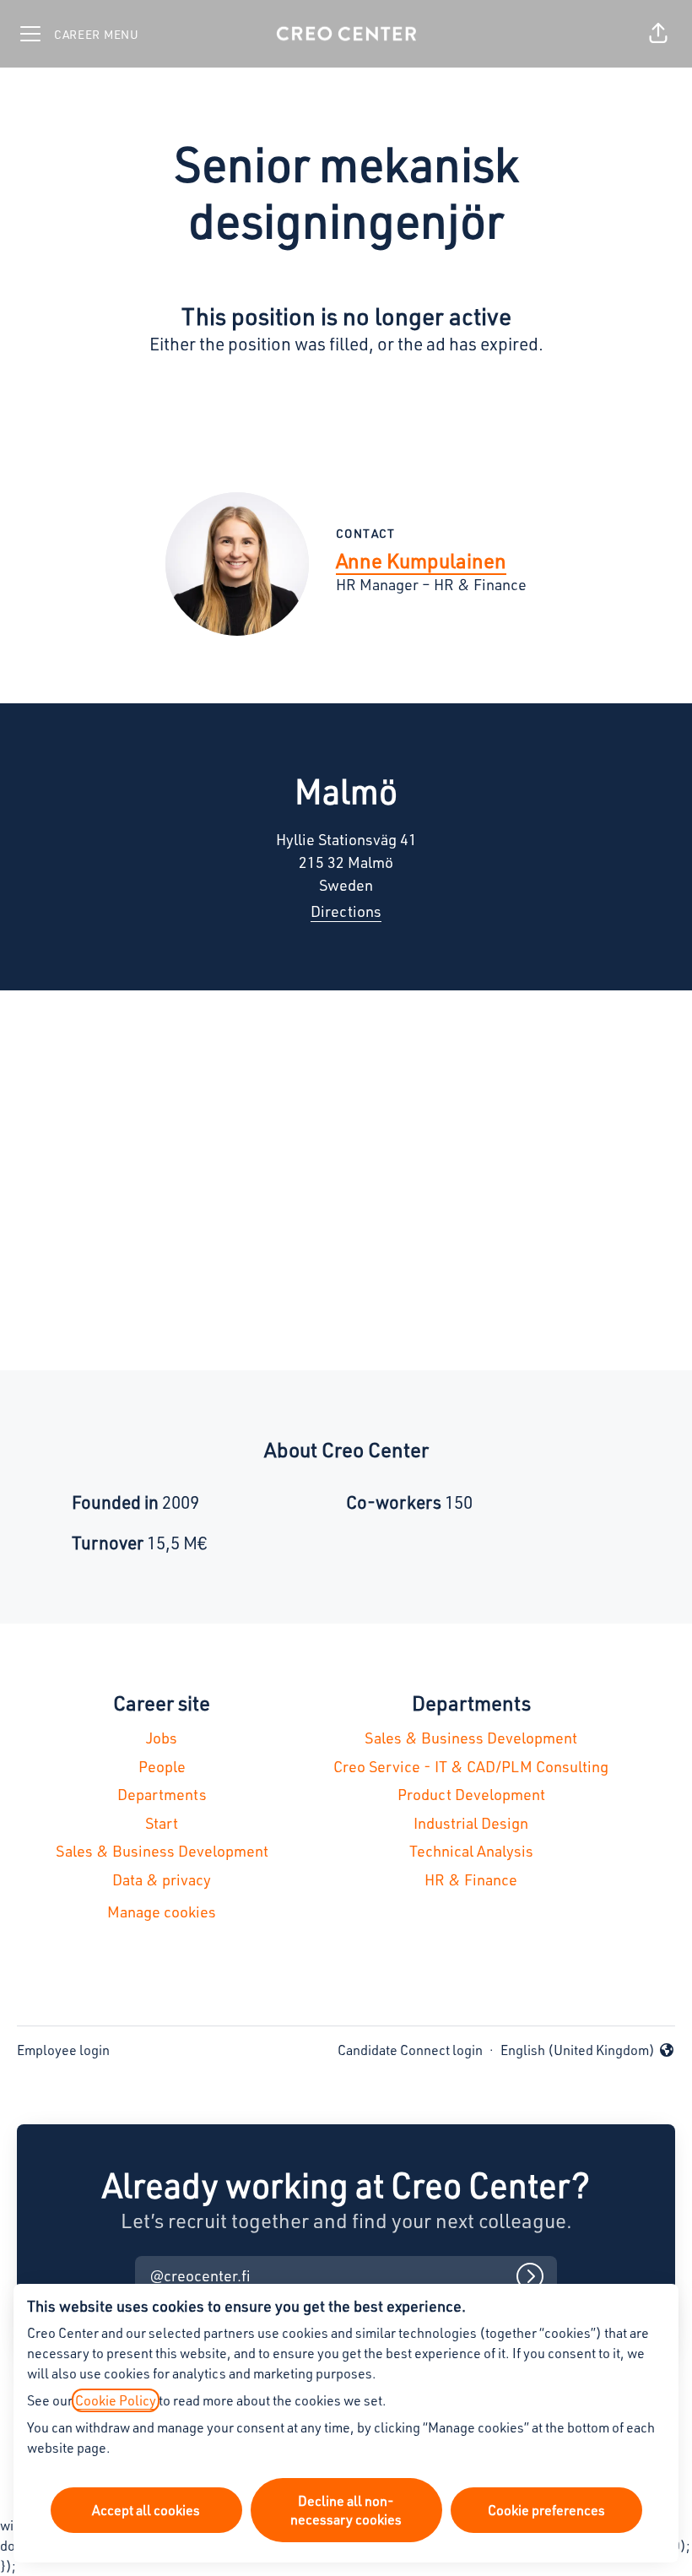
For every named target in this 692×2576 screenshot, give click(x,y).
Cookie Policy (116, 2400)
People (162, 1766)
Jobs (162, 1738)
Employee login (63, 2050)
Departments (162, 1794)
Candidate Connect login (410, 2050)
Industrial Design (471, 1823)
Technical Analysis (471, 1851)
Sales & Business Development (162, 1851)
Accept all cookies (146, 2510)
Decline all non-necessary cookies (346, 2510)
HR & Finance (471, 1879)
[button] (658, 34)
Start (162, 1823)
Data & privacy (162, 1879)
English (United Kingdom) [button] (578, 2051)
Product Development (471, 1794)
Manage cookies (162, 1912)
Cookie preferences (546, 2510)
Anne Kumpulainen (421, 561)
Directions (346, 911)
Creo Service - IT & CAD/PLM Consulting (471, 1766)
